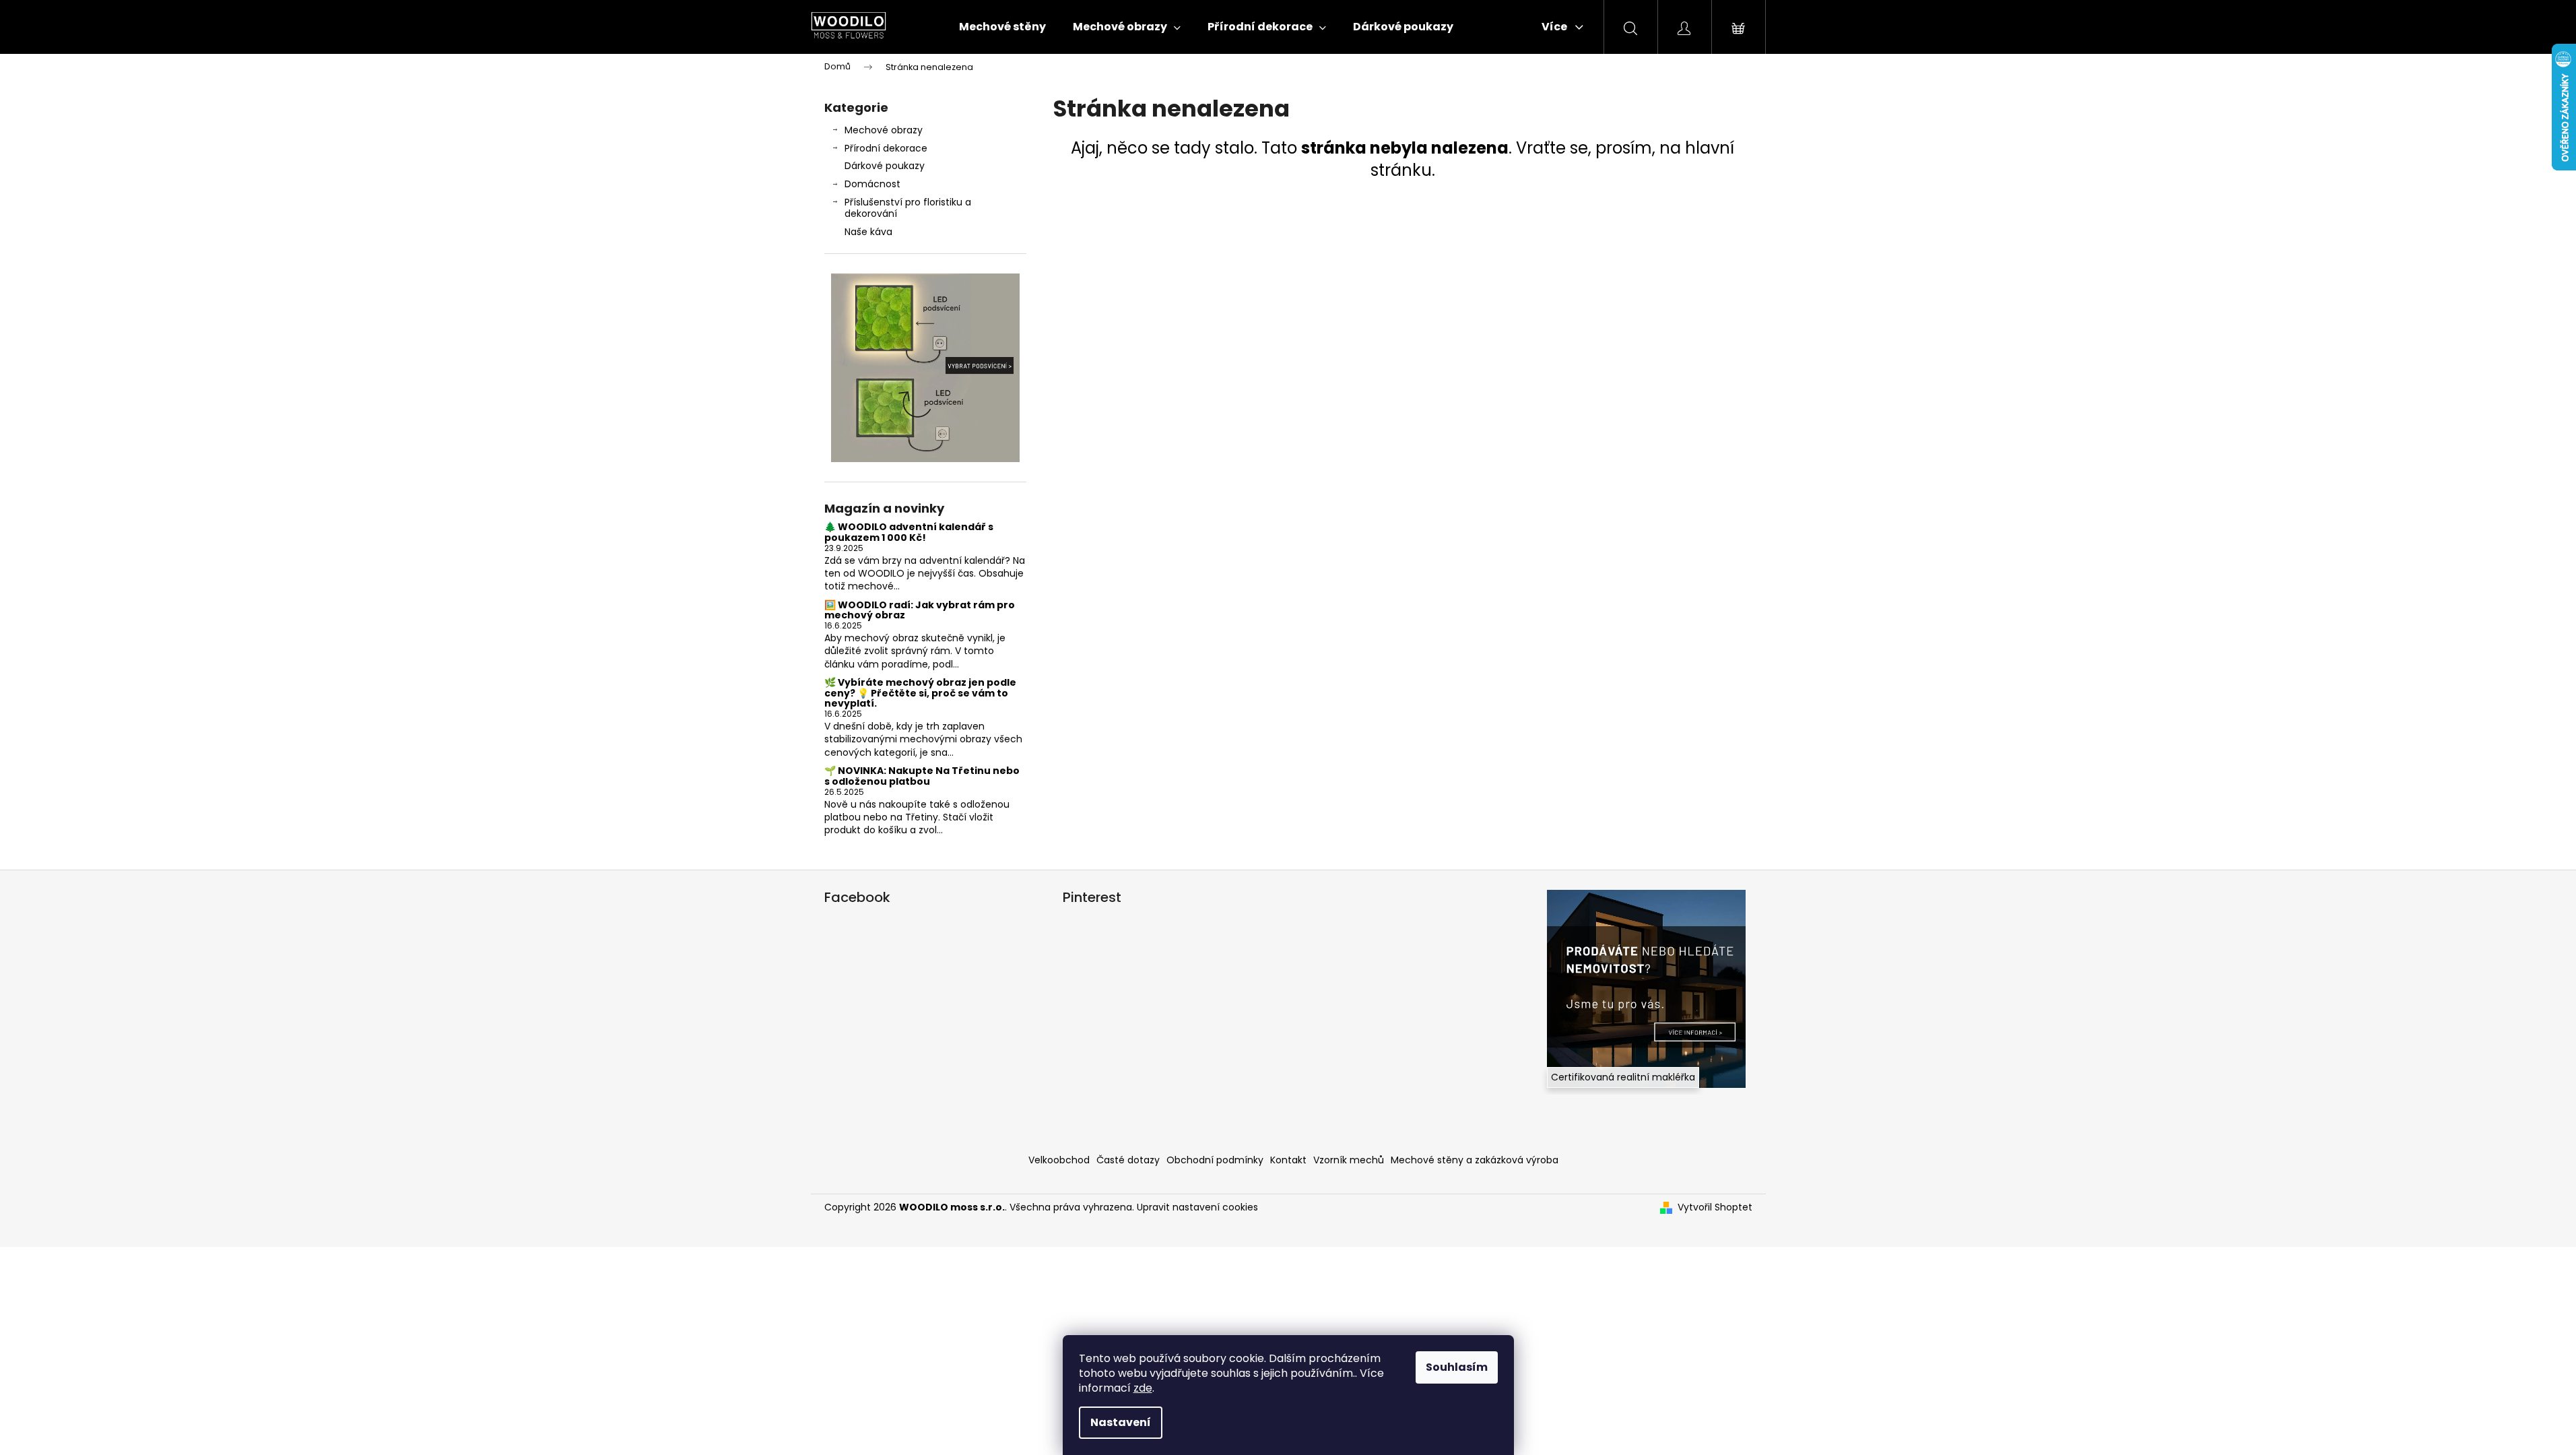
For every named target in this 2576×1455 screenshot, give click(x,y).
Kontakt (1288, 1160)
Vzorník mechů (1349, 1160)
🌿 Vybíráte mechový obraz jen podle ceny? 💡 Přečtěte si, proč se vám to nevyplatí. (920, 693)
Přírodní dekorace (886, 148)
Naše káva (868, 232)
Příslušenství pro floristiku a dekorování (908, 208)
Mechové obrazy (884, 130)
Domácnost (872, 184)
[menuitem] (1002, 27)
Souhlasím (1457, 1367)
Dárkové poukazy (885, 166)
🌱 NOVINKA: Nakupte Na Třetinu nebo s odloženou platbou (922, 776)
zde (1143, 1388)
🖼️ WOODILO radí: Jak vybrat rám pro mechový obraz (920, 611)
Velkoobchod (1059, 1160)
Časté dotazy (1128, 1160)
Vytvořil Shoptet (1715, 1207)
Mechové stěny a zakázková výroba (1475, 1160)
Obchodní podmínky (1215, 1160)
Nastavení (1121, 1422)
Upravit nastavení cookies (1197, 1207)
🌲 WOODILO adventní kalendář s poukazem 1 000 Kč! (909, 532)
